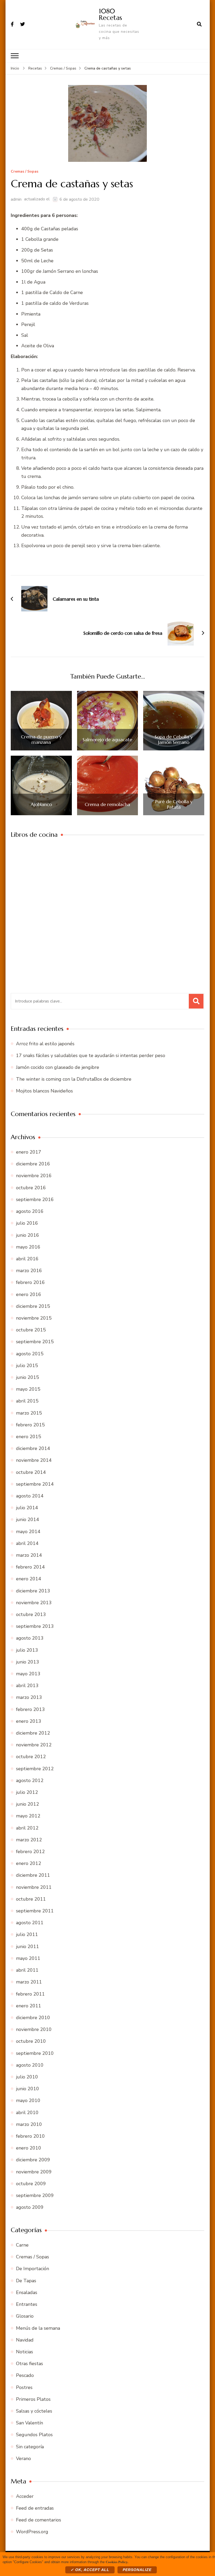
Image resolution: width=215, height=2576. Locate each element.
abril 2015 (27, 1401)
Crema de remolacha (107, 804)
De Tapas (26, 2281)
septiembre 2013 (35, 1626)
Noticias (25, 2352)
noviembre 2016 (34, 1176)
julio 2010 (27, 2077)
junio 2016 (28, 1235)
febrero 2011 (30, 1994)
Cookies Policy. (117, 2562)
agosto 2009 (30, 2207)
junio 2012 (28, 1804)
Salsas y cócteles (34, 2411)
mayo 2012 (28, 1816)
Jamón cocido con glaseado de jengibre (58, 1067)
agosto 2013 (30, 1638)
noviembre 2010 (34, 2029)
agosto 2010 (30, 2065)
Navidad (25, 2340)
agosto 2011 (30, 1923)
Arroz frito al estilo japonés (45, 1044)
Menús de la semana (38, 2328)
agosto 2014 (30, 1496)
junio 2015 (28, 1377)
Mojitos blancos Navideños (44, 1091)
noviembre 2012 (34, 1745)
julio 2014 (27, 1508)
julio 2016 (27, 1223)
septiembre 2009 (35, 2195)
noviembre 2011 (34, 1887)
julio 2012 (27, 1792)
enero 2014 (29, 1579)
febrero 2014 (30, 1567)
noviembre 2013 (34, 1603)
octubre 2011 (31, 1899)
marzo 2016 (29, 1271)
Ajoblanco (41, 804)
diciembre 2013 (33, 1591)
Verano (23, 2458)
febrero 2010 (30, 2136)
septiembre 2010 (35, 2053)
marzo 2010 (29, 2124)
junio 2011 (28, 1946)
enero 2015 (29, 1437)
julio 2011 (27, 1934)
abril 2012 (27, 1828)
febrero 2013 (30, 1709)
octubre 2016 (31, 1188)
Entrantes (27, 2304)
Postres (24, 2387)
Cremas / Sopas (25, 172)
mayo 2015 (28, 1389)
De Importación (33, 2269)
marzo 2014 (29, 1555)
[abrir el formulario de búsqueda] (199, 24)
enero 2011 (29, 2006)
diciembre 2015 (33, 1306)
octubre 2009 (31, 2184)
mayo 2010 (28, 2100)
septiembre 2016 (35, 1199)
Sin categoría (30, 2447)
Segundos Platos (34, 2435)
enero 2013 (29, 1721)
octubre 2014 (31, 1472)
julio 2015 (27, 1366)
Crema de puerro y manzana (41, 740)
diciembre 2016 (33, 1164)
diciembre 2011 (33, 1875)
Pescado (25, 2375)
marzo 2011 (29, 1982)
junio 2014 (28, 1519)
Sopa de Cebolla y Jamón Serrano (174, 740)
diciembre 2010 (33, 2018)
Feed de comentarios (39, 2520)
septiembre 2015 (35, 1342)
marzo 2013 (29, 1697)
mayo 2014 (28, 1532)
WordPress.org (32, 2532)
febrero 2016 (30, 1282)
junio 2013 (28, 1662)
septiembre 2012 (35, 1769)
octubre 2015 (31, 1330)
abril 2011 (27, 1970)
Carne (22, 2245)
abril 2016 (27, 1259)
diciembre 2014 (33, 1448)
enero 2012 (29, 1863)
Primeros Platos (33, 2399)
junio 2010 (28, 2089)
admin (16, 199)
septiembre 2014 (35, 1484)
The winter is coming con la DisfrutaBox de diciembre (74, 1079)
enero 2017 (29, 1152)
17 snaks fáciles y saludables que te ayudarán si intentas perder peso (91, 1055)
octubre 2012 (31, 1757)
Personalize (137, 2570)
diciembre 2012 (33, 1733)
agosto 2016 (30, 1211)
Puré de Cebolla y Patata (174, 804)
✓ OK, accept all (90, 2570)
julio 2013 (27, 1650)
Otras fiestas (29, 2364)
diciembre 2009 (33, 2160)
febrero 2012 (30, 1852)
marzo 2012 (29, 1840)
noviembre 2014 (34, 1460)
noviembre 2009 (34, 2172)
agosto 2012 (30, 1780)
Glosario (25, 2316)
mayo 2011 (28, 1958)
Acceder (25, 2496)
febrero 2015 (30, 1425)
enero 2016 (29, 1294)
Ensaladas (27, 2292)
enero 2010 (29, 2148)
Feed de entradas (35, 2508)
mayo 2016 (28, 1247)
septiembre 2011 (35, 1911)
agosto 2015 (30, 1354)
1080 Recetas (110, 14)
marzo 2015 (29, 1413)
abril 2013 (27, 1686)
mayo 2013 (28, 1674)
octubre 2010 (31, 2041)
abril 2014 (27, 1543)
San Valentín (29, 2423)
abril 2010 (27, 2113)
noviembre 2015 (34, 1318)
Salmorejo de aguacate (107, 740)
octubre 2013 (31, 1614)
